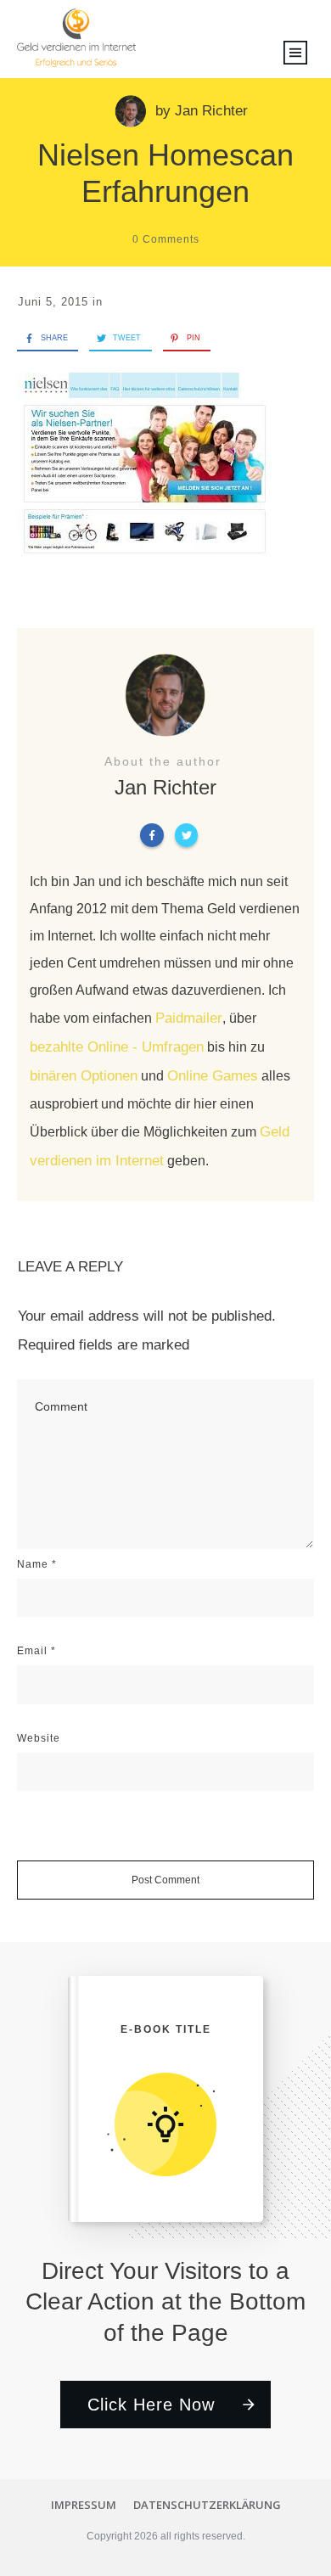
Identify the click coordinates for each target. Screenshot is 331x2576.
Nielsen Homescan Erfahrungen (165, 173)
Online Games (213, 1076)
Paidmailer (189, 1018)
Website (39, 1738)
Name (37, 1564)
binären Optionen (84, 1076)
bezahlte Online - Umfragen (117, 1047)
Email (36, 1651)
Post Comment (165, 1880)
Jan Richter (211, 111)
